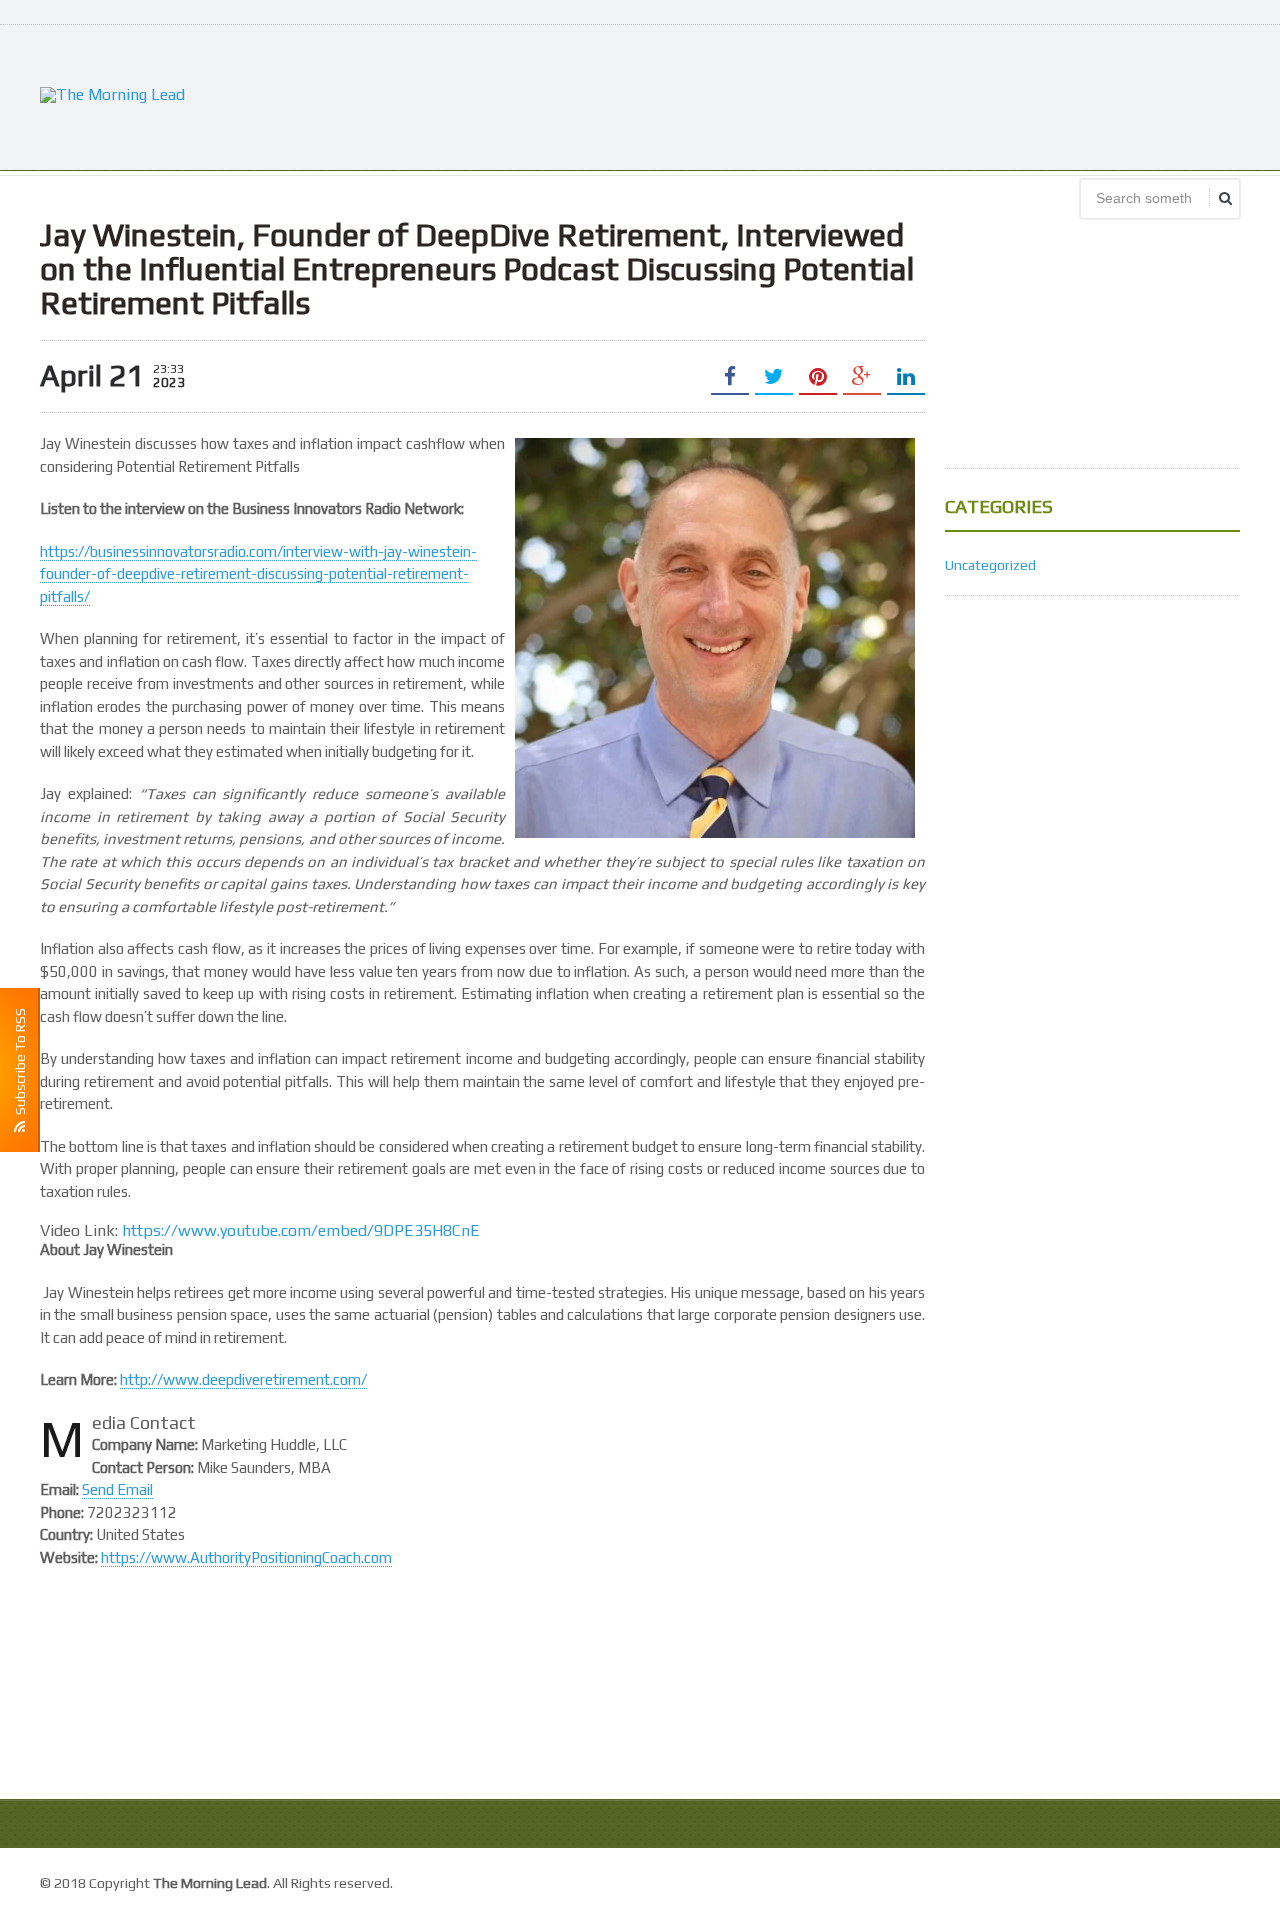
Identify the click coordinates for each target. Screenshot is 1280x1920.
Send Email (117, 1489)
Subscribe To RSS (20, 1064)
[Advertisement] (876, 95)
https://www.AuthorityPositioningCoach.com (246, 1557)
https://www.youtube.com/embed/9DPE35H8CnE (301, 1230)
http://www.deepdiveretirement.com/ (243, 1379)
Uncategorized (990, 565)
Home (1219, 1880)
